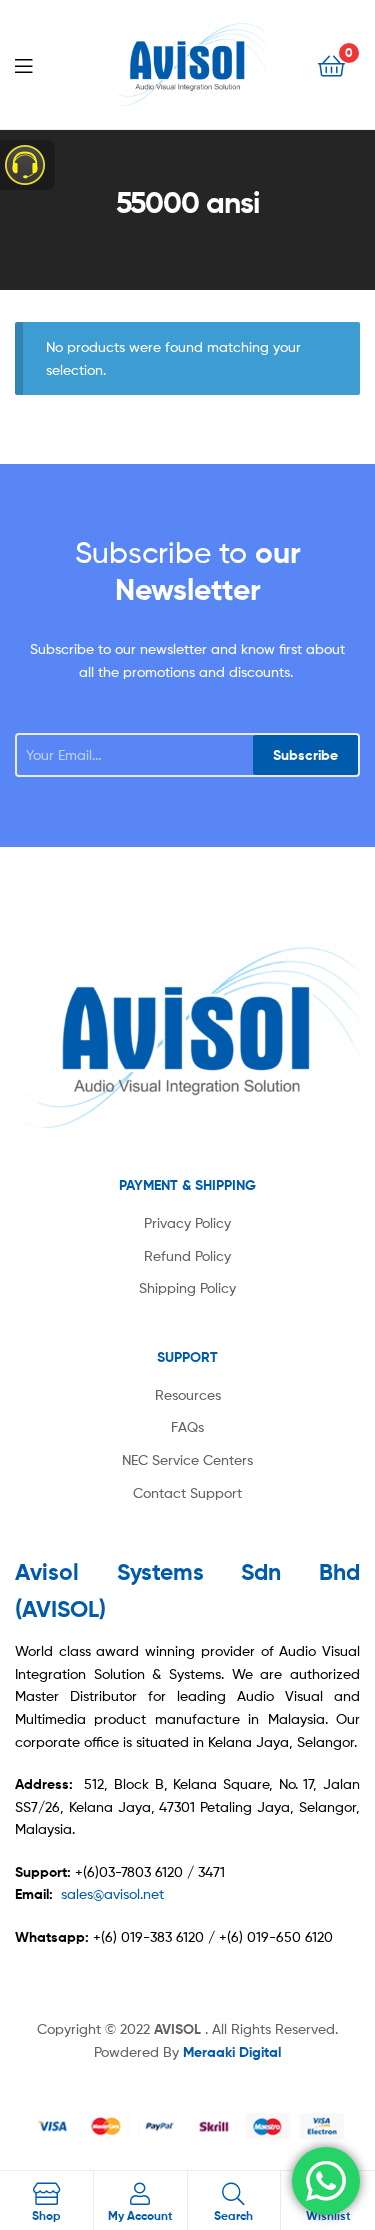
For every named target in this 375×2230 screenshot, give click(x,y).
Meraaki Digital (232, 2052)
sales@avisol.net (112, 1893)
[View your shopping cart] (331, 64)
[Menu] (40, 64)
